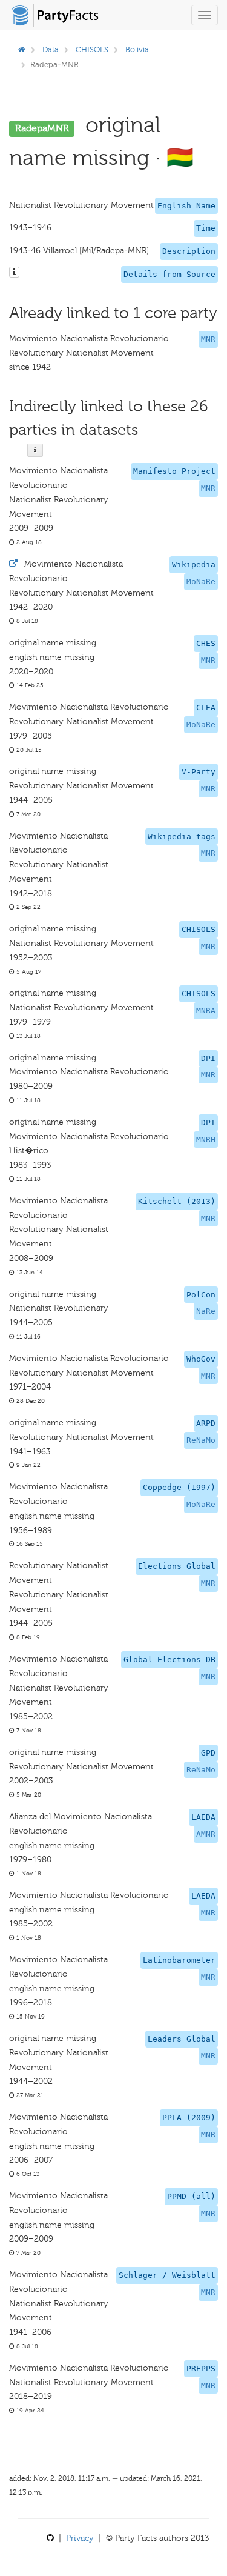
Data (51, 49)
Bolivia (137, 49)
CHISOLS (92, 49)
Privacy (80, 2538)
